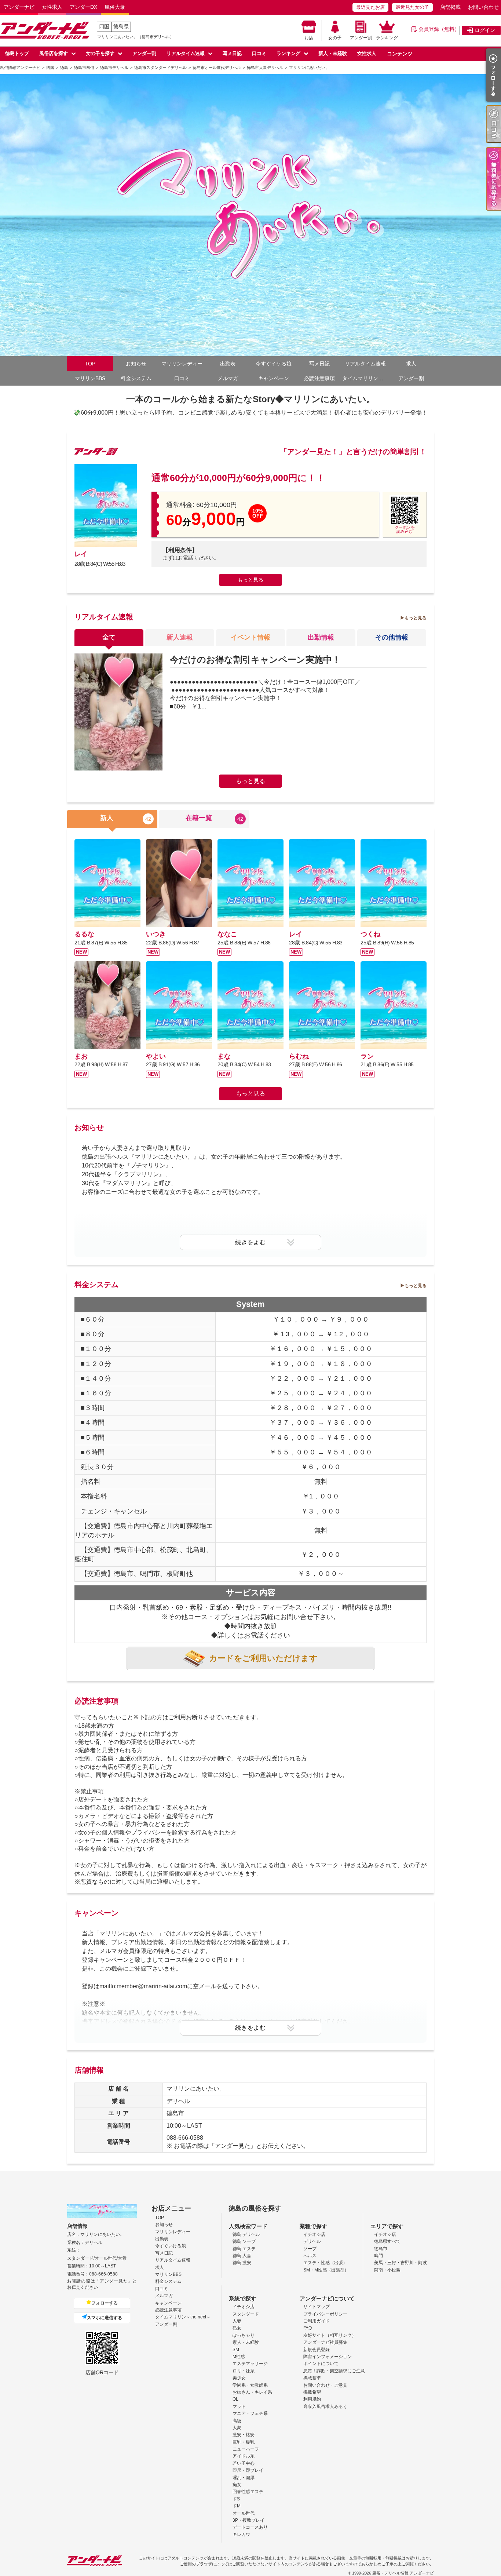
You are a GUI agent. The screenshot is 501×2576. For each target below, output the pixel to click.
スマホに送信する (105, 2318)
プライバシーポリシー (325, 2314)
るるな (84, 934)
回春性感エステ (248, 2492)
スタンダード (246, 2314)
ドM (237, 2506)
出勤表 (228, 364)
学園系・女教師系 (250, 2385)
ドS (236, 2499)
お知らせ (136, 364)
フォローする (105, 2303)
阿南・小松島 (387, 2270)
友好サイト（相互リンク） (330, 2335)
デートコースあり (250, 2527)
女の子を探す (100, 53)
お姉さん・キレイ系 (252, 2392)
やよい (156, 1056)
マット (239, 2406)
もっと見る (251, 580)
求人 (411, 364)
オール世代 (244, 2513)
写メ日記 (232, 53)
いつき (156, 934)
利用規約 (312, 2399)
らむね (299, 1056)
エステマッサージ (250, 2364)
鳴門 (379, 2256)
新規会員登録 (317, 2350)
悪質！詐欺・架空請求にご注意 (334, 2371)
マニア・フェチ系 (250, 2413)
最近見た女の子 (412, 7)
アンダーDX (83, 7)
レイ (81, 554)
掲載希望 (312, 2392)
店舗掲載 (450, 7)
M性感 (239, 2357)
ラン (367, 1056)
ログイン (485, 30)
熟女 (237, 2328)
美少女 (239, 2378)
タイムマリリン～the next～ (365, 378)
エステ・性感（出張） (325, 2263)
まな (224, 1056)
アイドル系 (244, 2456)
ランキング (387, 38)
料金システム (136, 378)
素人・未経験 (246, 2342)
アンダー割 (361, 38)
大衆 (237, 2428)
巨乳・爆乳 (244, 2442)
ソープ (310, 2249)
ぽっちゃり (244, 2335)
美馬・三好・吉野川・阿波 (401, 2263)
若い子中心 (244, 2463)
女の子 (335, 38)
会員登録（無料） (439, 29)
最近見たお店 (370, 7)
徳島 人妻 (242, 2256)
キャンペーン (274, 378)
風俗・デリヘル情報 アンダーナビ (403, 2573)
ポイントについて (321, 2364)
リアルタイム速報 (186, 53)
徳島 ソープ (244, 2241)
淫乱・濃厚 (244, 2478)
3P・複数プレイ (248, 2520)
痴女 (237, 2485)
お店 (309, 38)
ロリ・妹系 (244, 2371)
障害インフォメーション (328, 2357)
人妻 (237, 2321)
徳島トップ (17, 53)
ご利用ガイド (317, 2321)
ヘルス (310, 2256)
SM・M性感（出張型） (326, 2270)
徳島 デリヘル (246, 2234)
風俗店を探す (54, 53)
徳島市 (381, 2249)
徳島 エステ (244, 2249)
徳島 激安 (242, 2263)
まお (81, 1056)
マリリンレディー (182, 364)
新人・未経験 (333, 53)
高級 (237, 2421)
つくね (370, 934)
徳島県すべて (387, 2241)
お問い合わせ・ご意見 (325, 2385)
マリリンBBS (90, 378)
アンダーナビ (19, 7)
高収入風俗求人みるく (325, 2406)
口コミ (259, 53)
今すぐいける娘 (171, 2246)
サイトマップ (317, 2307)
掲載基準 (312, 2378)
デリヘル (312, 2241)
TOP (90, 364)
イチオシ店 (314, 2234)
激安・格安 (244, 2435)
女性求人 (52, 7)
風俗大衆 (115, 7)
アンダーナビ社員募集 (325, 2342)
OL (235, 2399)
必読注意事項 (319, 378)
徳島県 (121, 26)
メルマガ (228, 378)
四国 (104, 26)
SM (236, 2350)
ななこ (227, 934)
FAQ (308, 2328)
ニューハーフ (246, 2449)
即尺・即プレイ (248, 2470)
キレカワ (241, 2535)
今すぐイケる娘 (274, 364)
